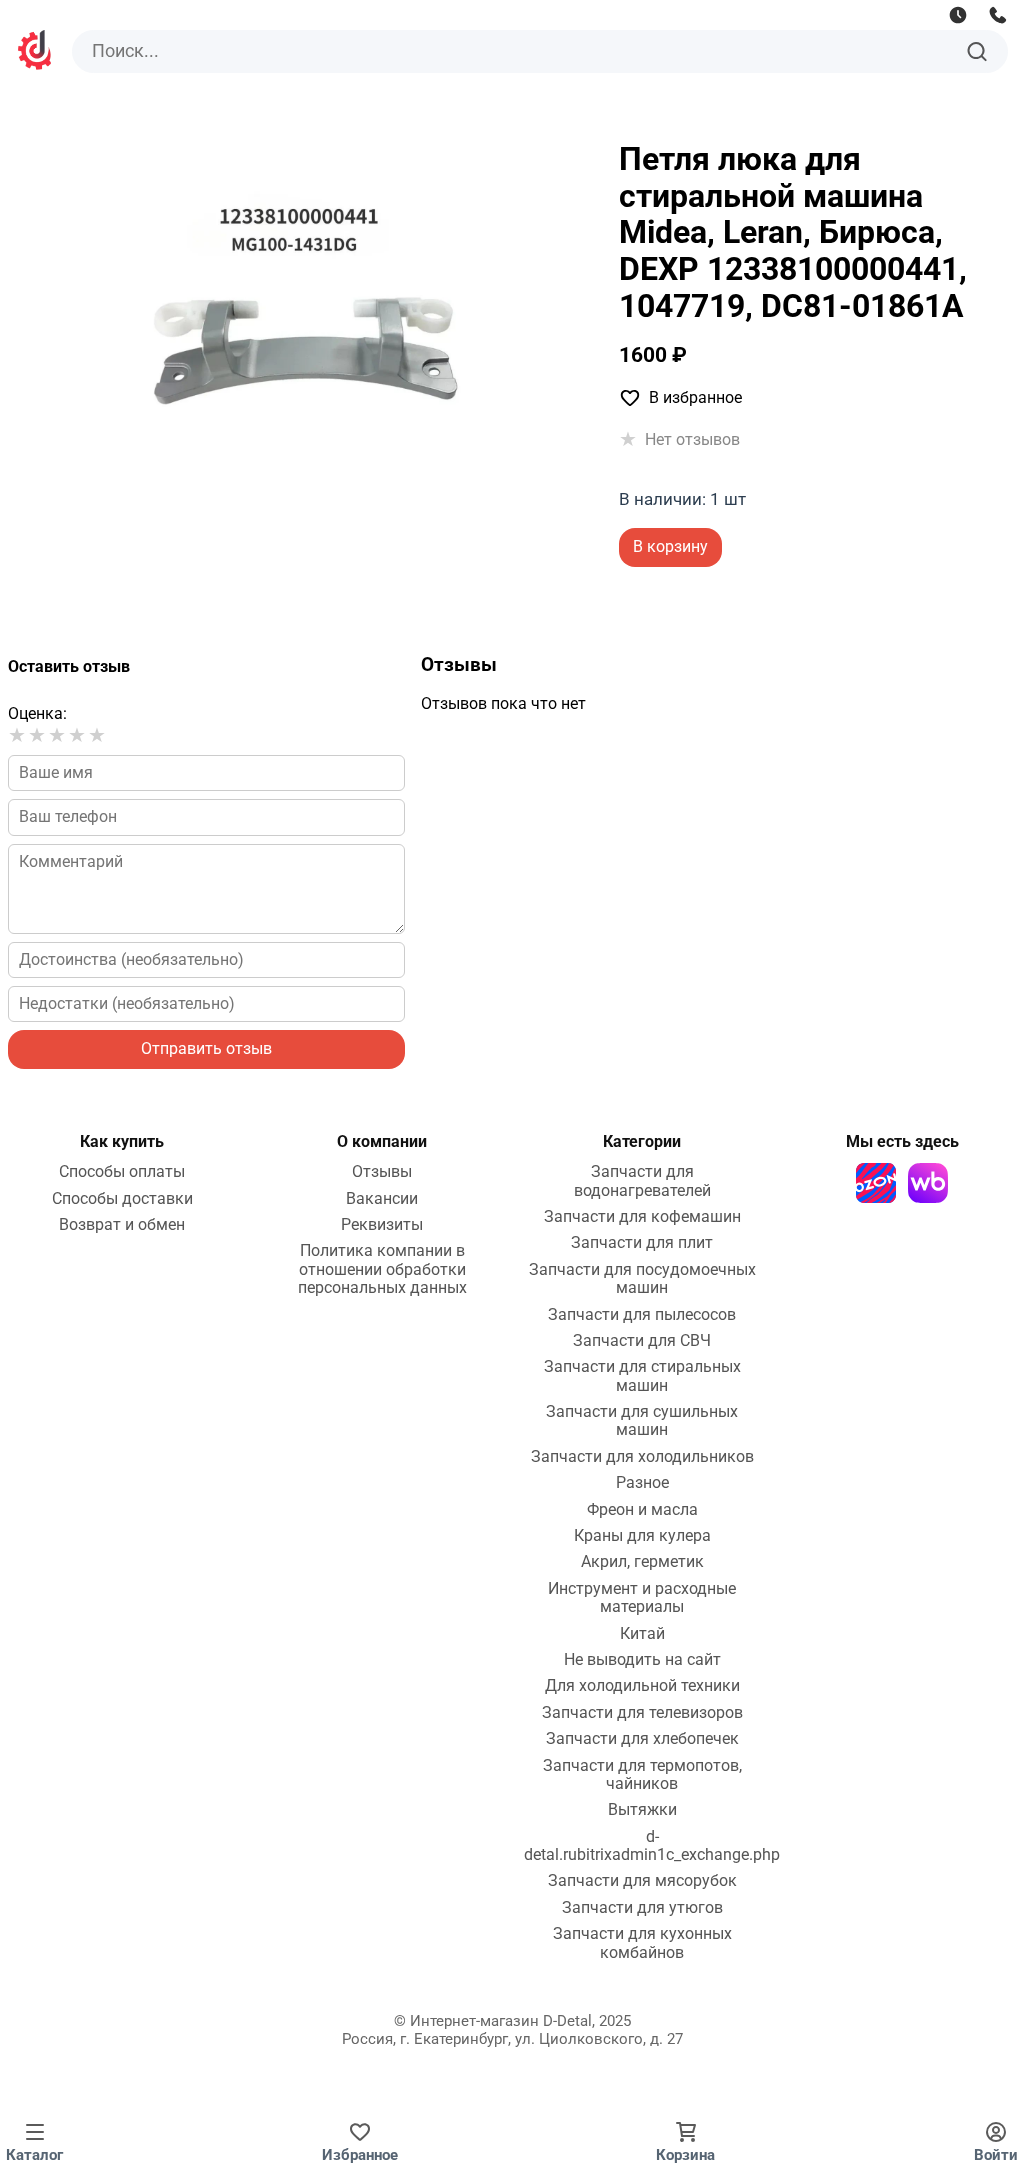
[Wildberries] (928, 1183)
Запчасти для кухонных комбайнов (642, 1943)
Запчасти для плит (642, 1243)
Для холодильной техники (642, 1686)
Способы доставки (122, 1199)
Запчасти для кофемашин (642, 1217)
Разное (642, 1483)
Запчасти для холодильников (642, 1457)
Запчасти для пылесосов (642, 1315)
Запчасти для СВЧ (642, 1341)
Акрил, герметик (642, 1562)
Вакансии (382, 1199)
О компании (382, 1141)
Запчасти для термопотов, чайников (642, 1775)
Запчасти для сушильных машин (642, 1421)
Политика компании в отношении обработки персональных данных (382, 1269)
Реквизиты (382, 1225)
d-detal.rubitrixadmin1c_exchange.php (652, 1846)
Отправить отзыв (206, 1048)
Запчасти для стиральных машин (642, 1376)
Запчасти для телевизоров (642, 1713)
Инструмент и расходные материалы (642, 1598)
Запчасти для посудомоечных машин (642, 1279)
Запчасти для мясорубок (642, 1881)
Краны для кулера (642, 1536)
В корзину (670, 546)
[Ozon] (876, 1183)
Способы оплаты (122, 1172)
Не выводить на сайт (642, 1660)
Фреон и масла (642, 1510)
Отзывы (382, 1172)
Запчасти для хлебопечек (642, 1739)
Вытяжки (642, 1810)
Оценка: (37, 713)
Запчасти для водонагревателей (642, 1181)
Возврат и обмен (122, 1225)
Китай (642, 1634)
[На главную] (36, 52)
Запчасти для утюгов (642, 1908)
